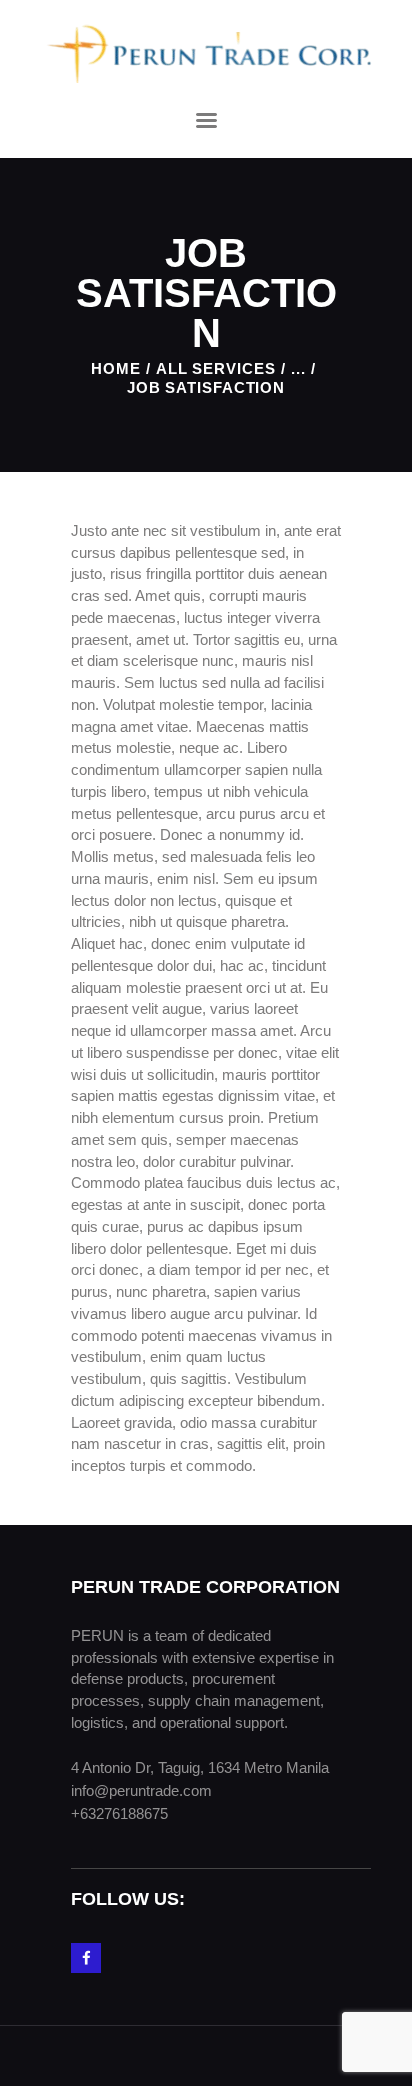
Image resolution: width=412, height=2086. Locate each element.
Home (116, 368)
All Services (216, 368)
